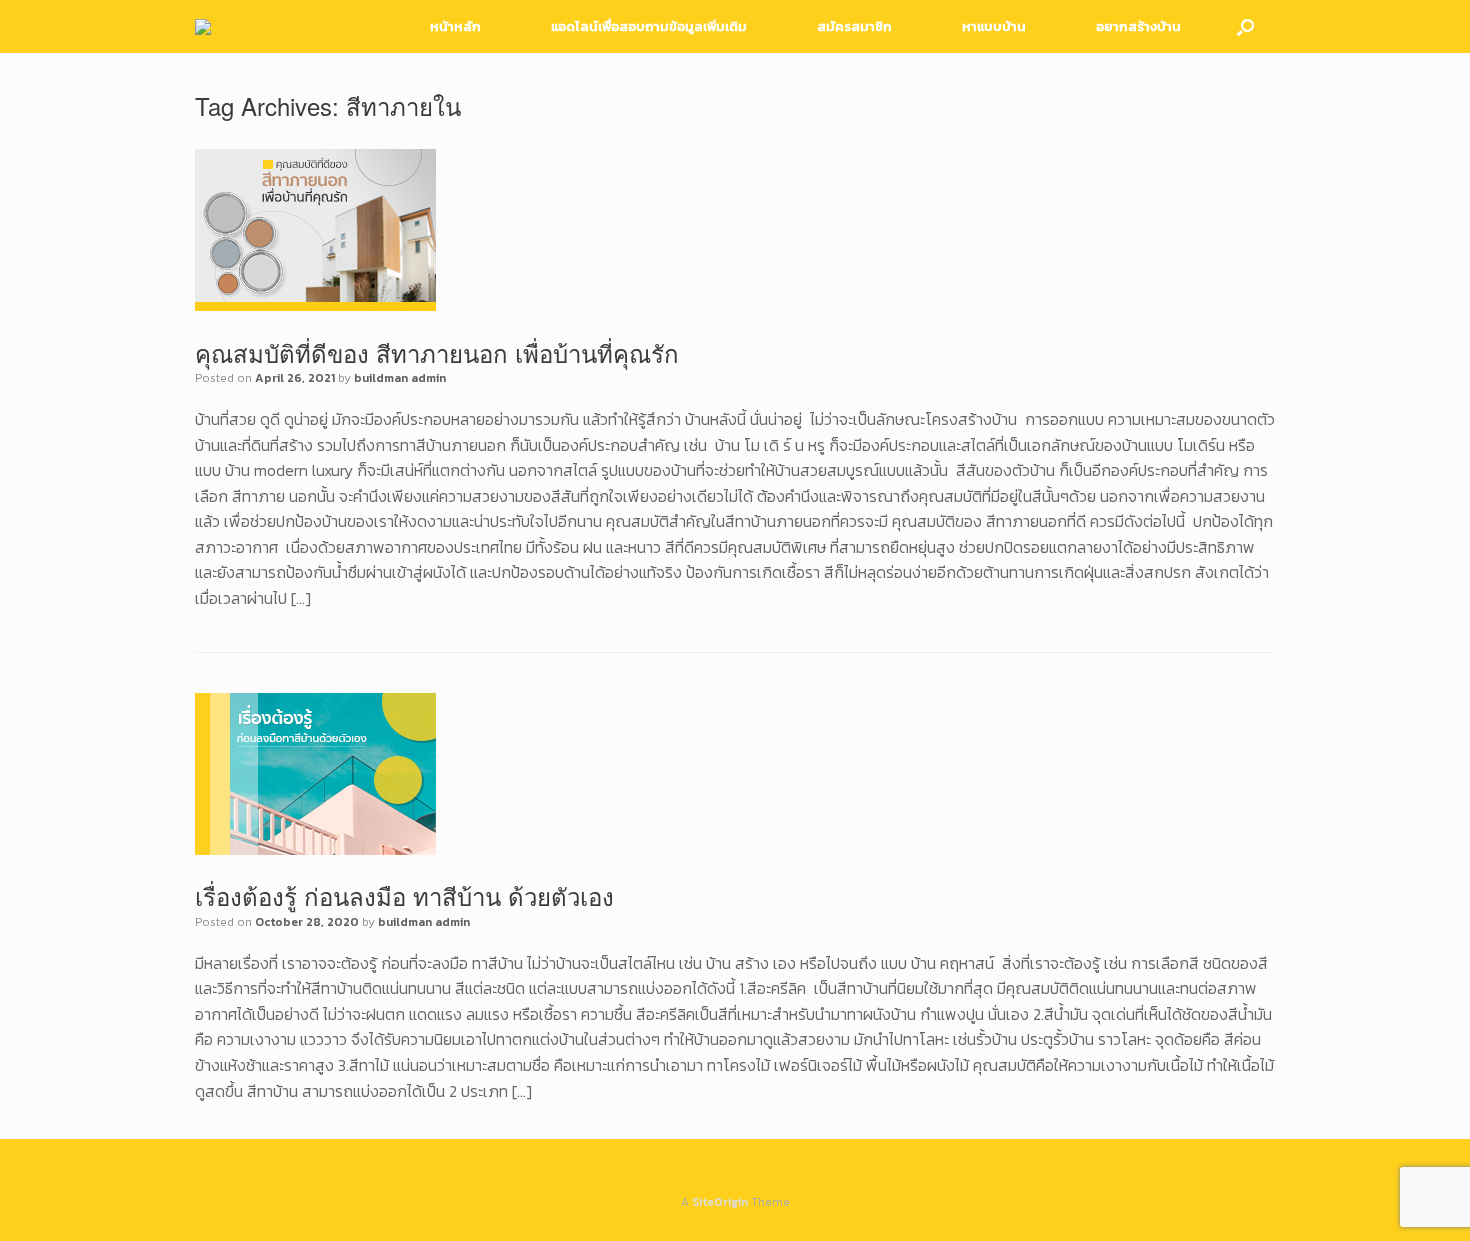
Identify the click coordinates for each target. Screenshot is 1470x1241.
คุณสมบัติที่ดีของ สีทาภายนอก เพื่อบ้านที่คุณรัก (437, 352)
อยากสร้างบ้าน (1138, 26)
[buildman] (203, 27)
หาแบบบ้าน (994, 26)
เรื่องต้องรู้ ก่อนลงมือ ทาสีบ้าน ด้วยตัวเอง (404, 895)
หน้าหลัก (455, 26)
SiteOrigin (720, 1202)
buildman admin (400, 378)
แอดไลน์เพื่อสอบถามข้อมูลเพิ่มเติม (649, 26)
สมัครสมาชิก (854, 26)
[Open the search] (1245, 26)
